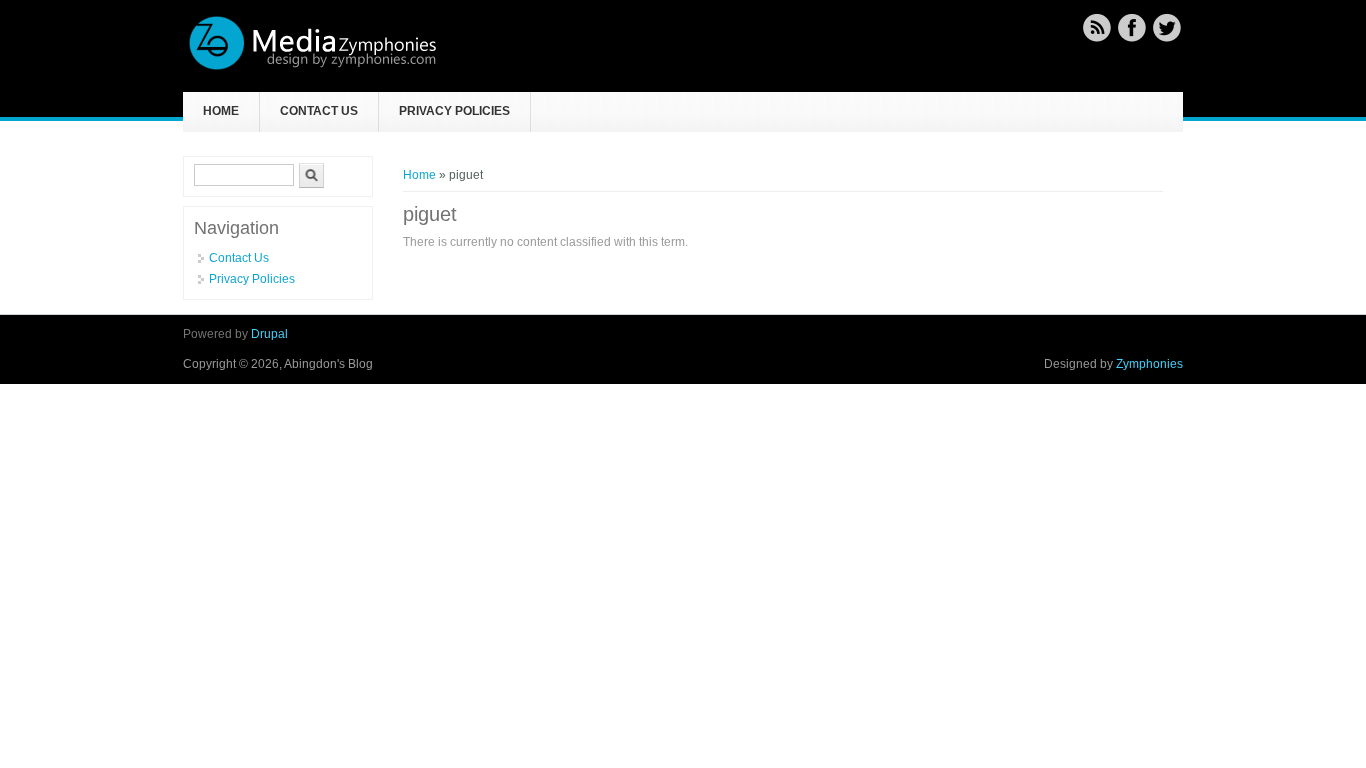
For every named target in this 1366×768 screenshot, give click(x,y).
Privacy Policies (454, 111)
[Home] (313, 67)
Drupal (269, 334)
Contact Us (319, 111)
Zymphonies (1149, 364)
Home (221, 111)
